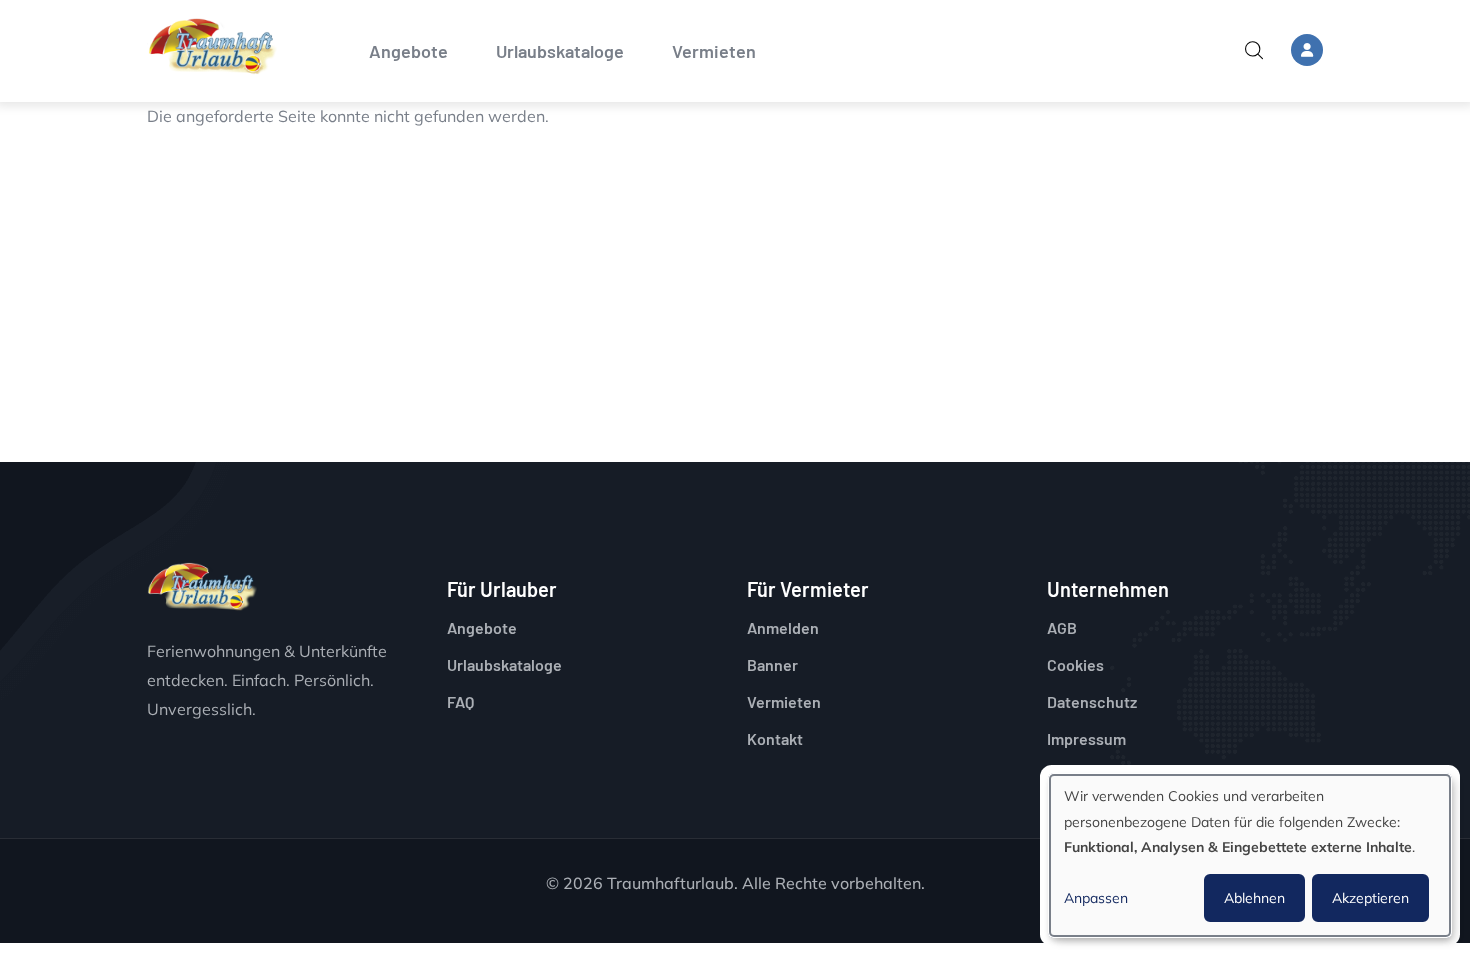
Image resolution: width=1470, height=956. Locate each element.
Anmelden (783, 627)
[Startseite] (212, 46)
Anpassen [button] (1096, 898)
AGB (1062, 627)
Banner (772, 664)
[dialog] (1250, 855)
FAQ (460, 701)
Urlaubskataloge (560, 51)
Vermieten (714, 51)
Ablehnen (1254, 898)
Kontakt (775, 738)
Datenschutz (1092, 701)
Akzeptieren (1370, 898)
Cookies (1075, 664)
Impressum (1086, 738)
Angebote (408, 51)
